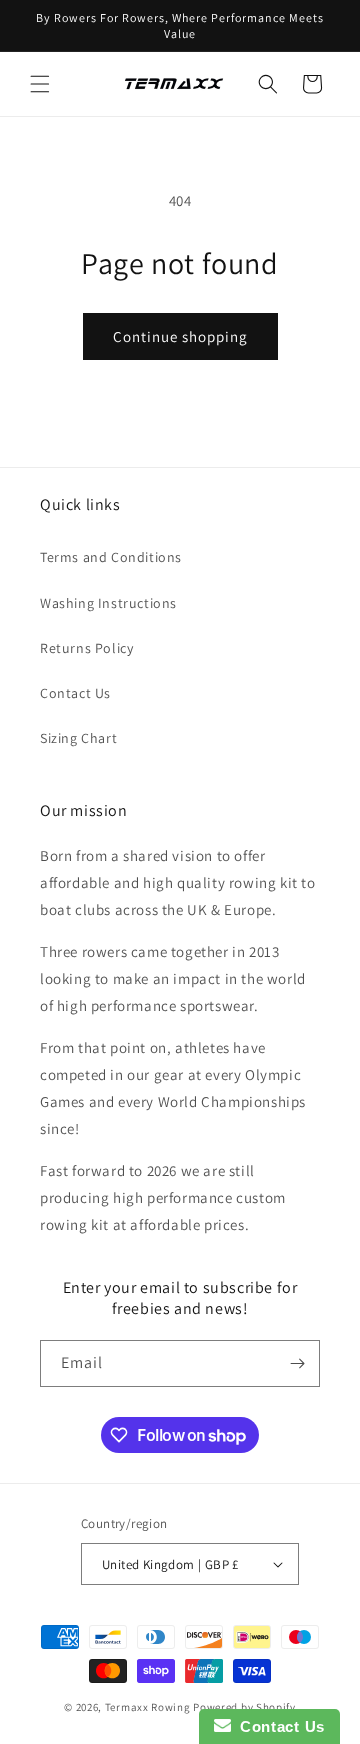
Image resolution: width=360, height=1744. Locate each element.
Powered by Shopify (244, 1707)
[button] (40, 84)
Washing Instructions (108, 603)
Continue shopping (180, 336)
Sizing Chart (78, 738)
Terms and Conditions (111, 557)
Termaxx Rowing (148, 1707)
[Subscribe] (297, 1363)
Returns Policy (86, 648)
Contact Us (75, 693)
